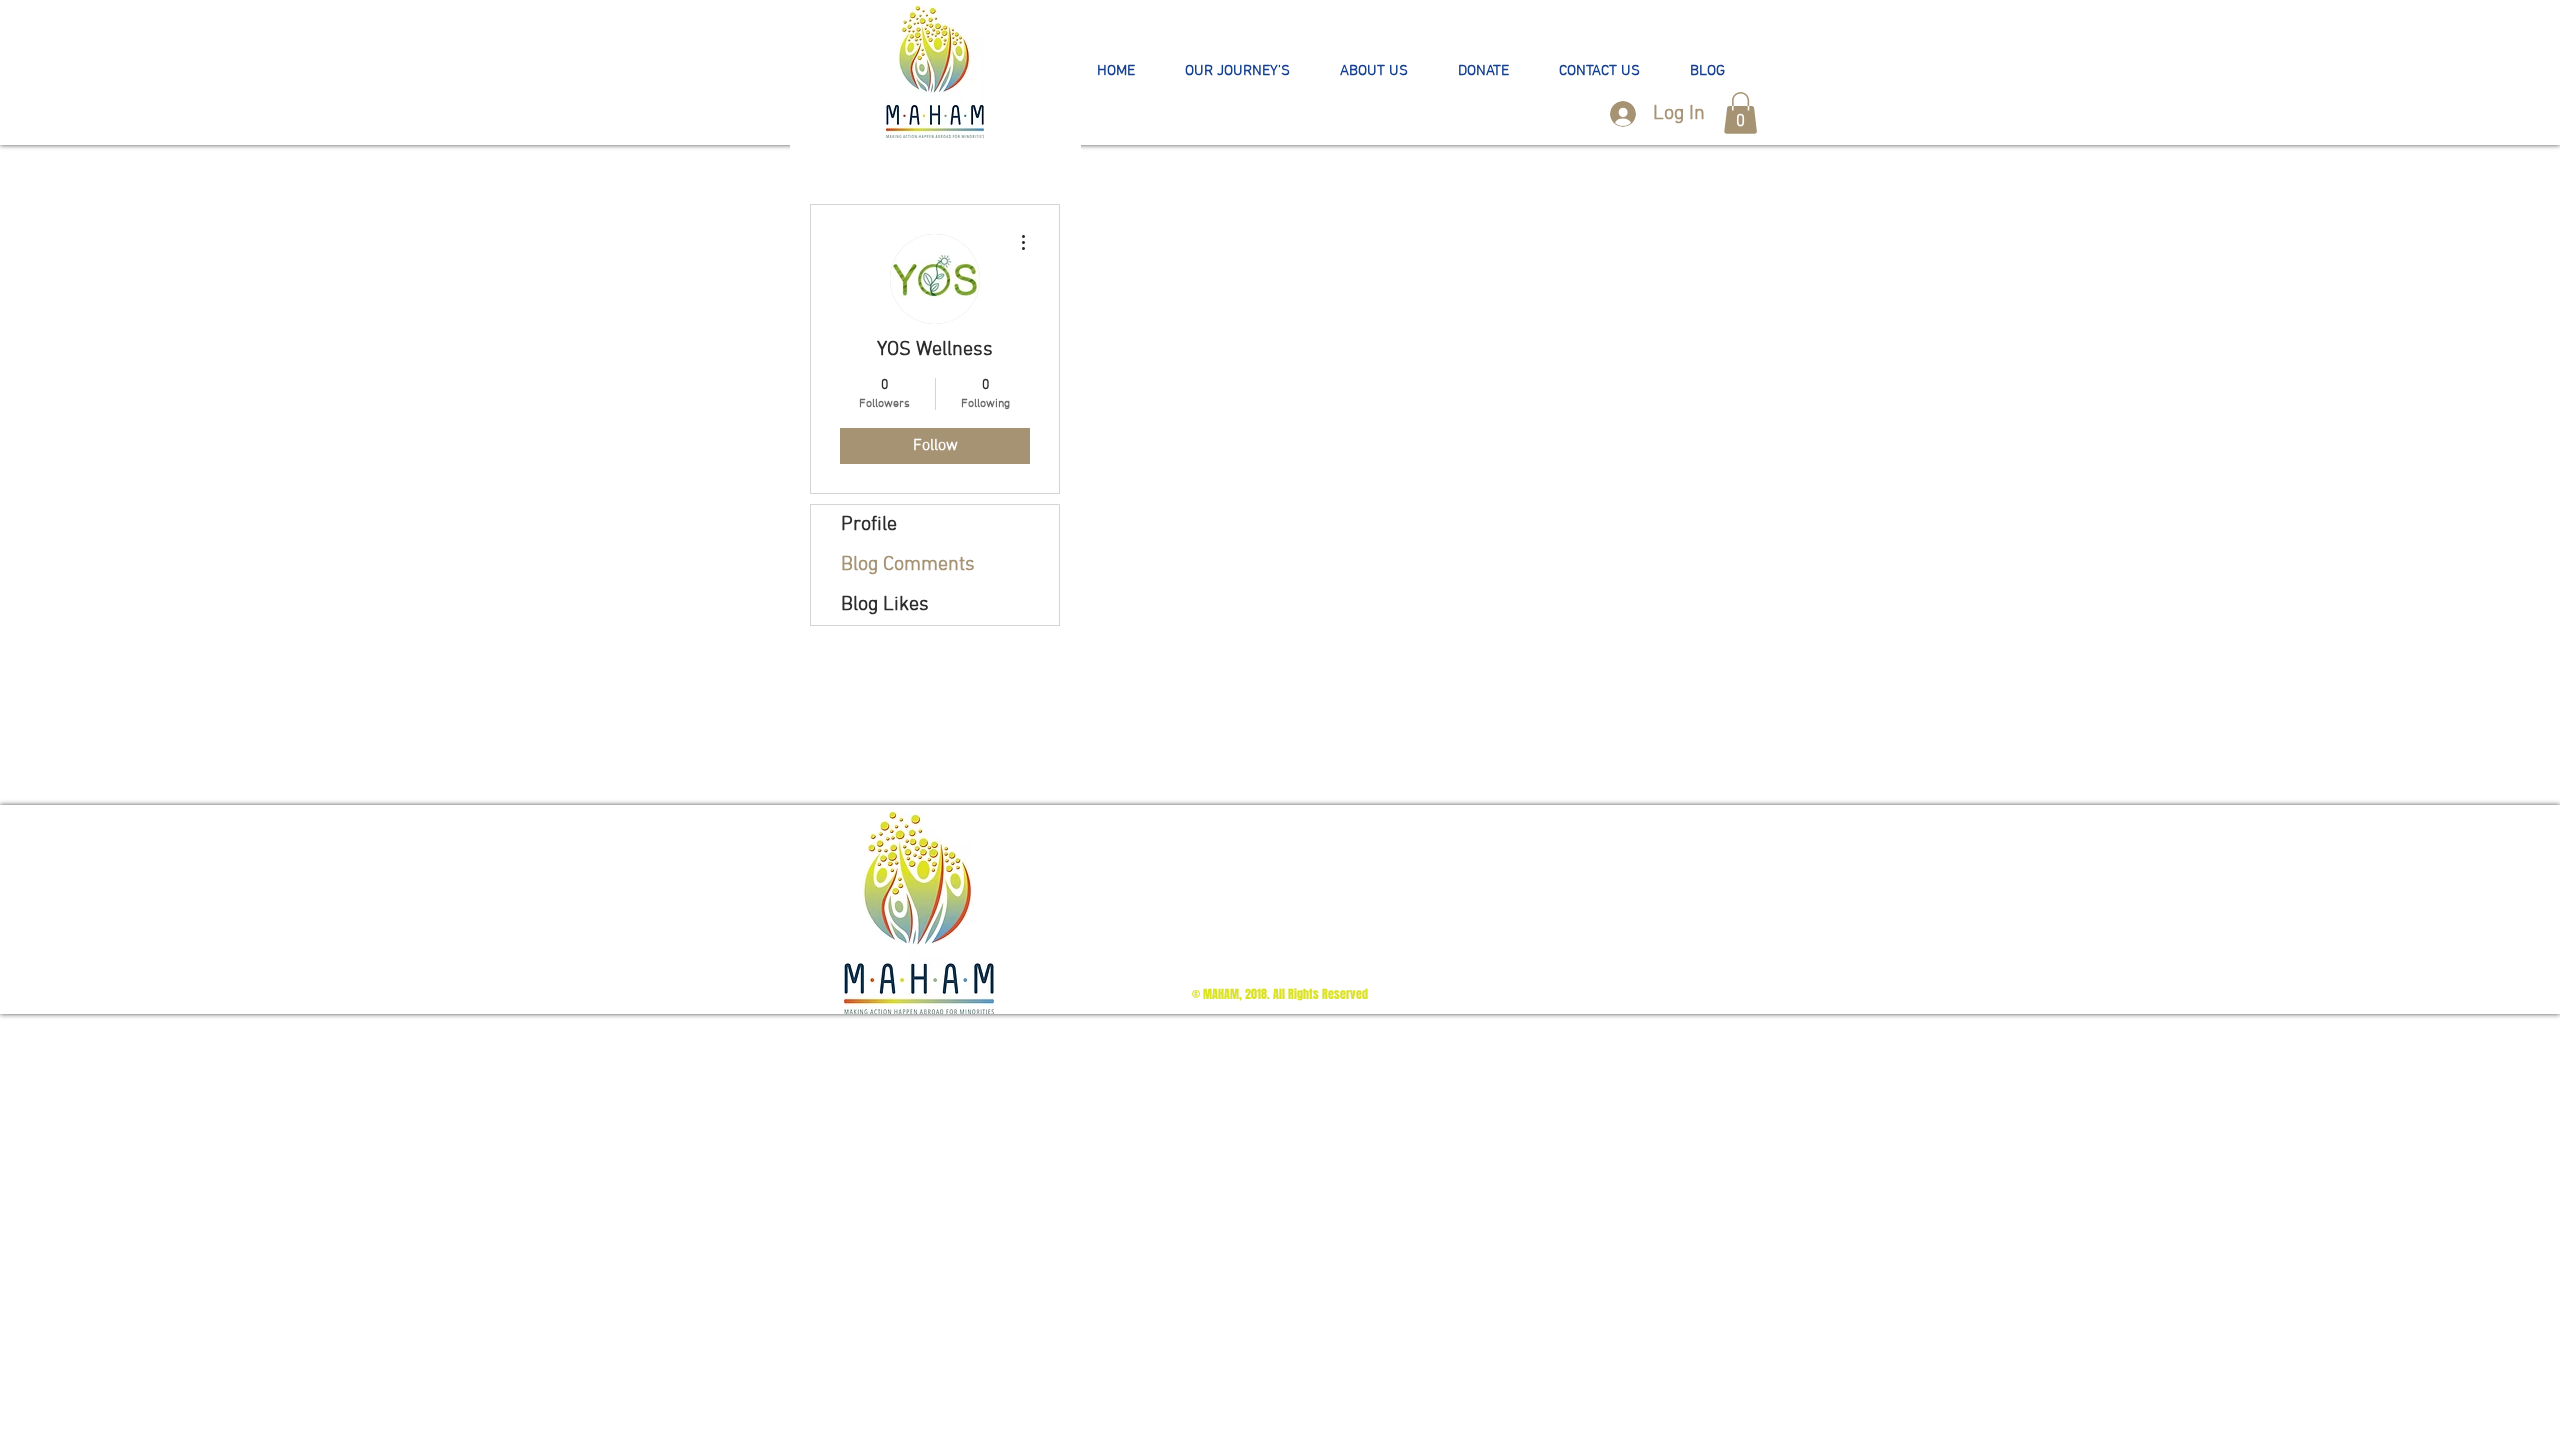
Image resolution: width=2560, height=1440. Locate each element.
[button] (1237, 71)
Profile (869, 525)
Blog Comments (908, 565)
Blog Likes (885, 605)
